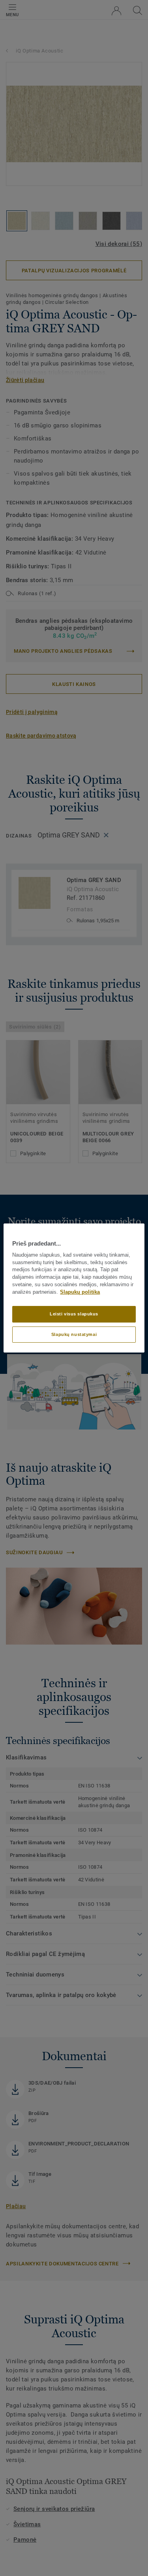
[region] (74, 1288)
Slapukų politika (80, 1292)
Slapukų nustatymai (74, 1334)
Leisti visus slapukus (74, 1314)
